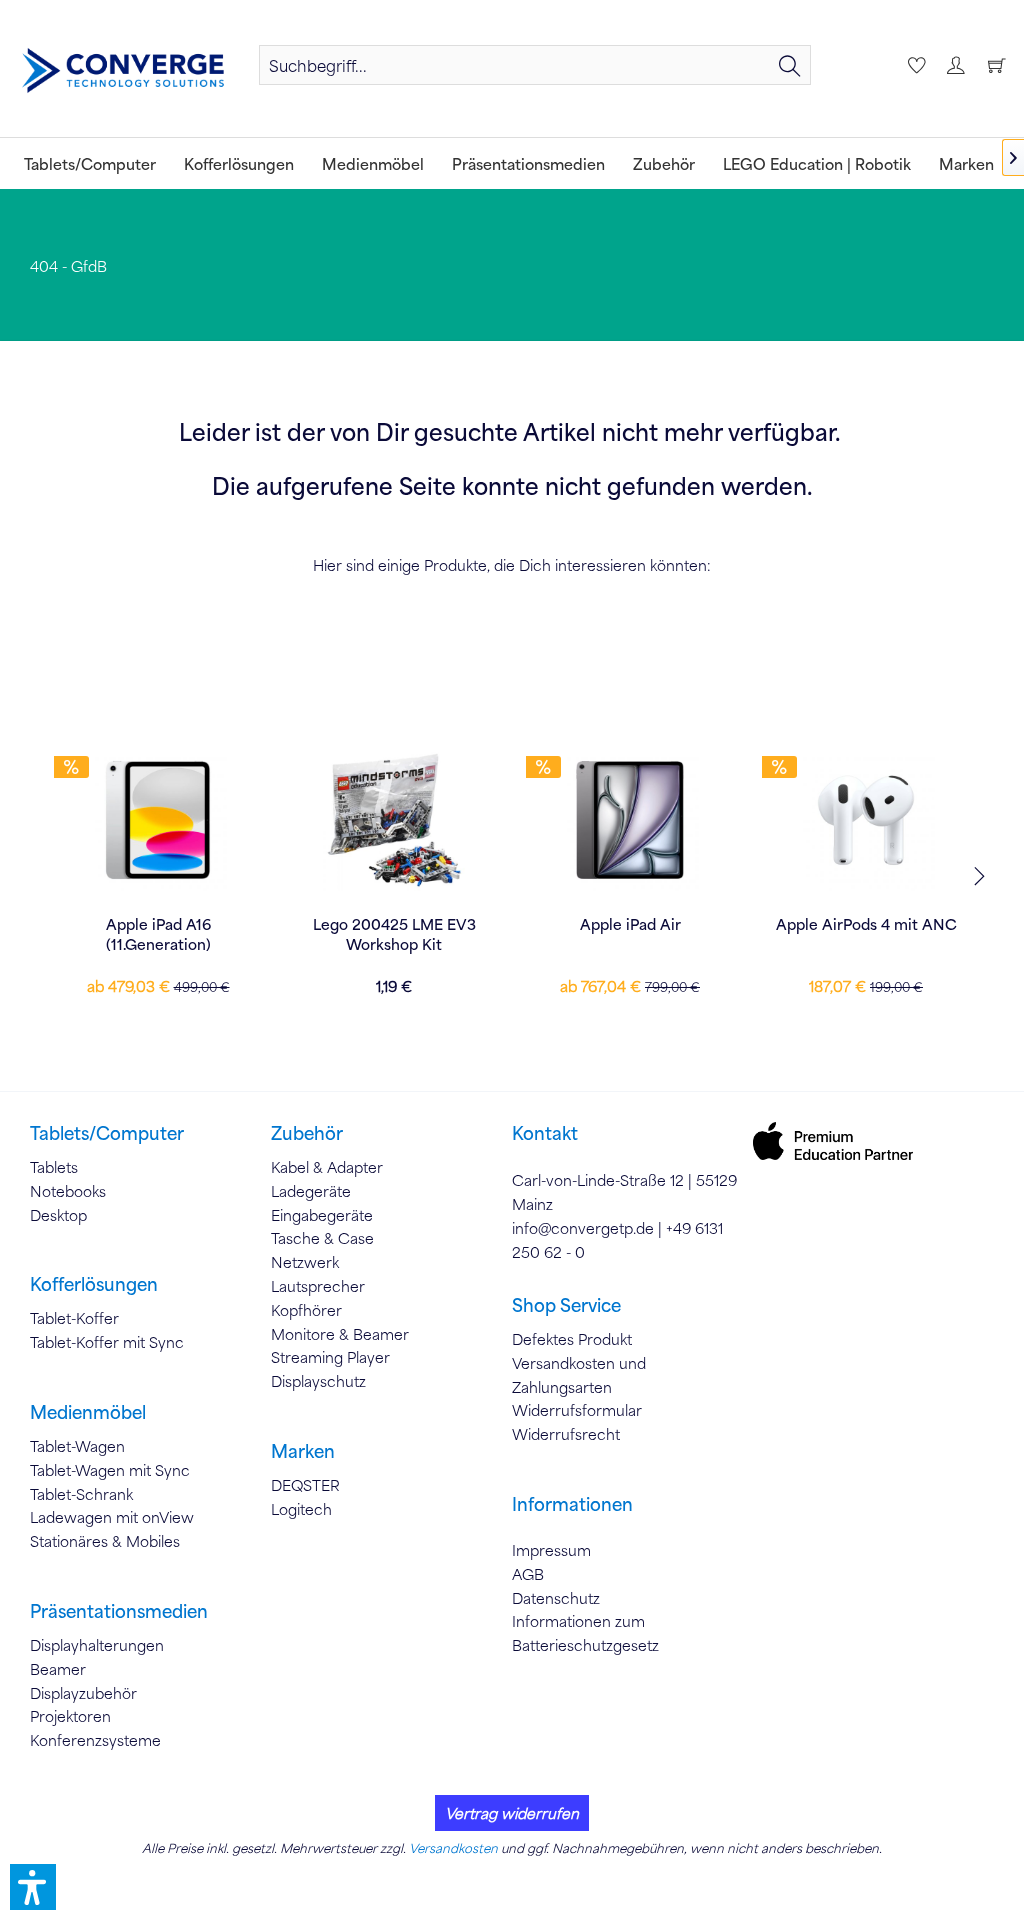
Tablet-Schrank (81, 1494)
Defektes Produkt (572, 1339)
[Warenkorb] (996, 65)
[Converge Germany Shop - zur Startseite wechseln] (123, 70)
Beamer (58, 1669)
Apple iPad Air (630, 924)
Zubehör (307, 1133)
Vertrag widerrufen (512, 1813)
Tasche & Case (322, 1238)
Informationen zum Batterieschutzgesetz (585, 1633)
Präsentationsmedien (119, 1611)
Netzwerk (305, 1262)
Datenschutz (556, 1598)
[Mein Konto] (955, 65)
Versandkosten (453, 1848)
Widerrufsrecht (566, 1434)
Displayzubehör (83, 1693)
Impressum (551, 1550)
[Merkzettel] (914, 65)
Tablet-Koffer (74, 1318)
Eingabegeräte (322, 1215)
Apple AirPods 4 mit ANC (866, 924)
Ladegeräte (311, 1191)
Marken (303, 1451)
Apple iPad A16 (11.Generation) (158, 934)
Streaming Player (330, 1357)
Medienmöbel (88, 1412)
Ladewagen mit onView (112, 1517)
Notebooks (68, 1191)
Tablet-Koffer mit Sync (107, 1342)
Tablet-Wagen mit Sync (110, 1470)
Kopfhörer (306, 1310)
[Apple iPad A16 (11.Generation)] (158, 820)
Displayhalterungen (97, 1645)
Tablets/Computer (107, 1133)
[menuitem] (535, 65)
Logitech (301, 1509)
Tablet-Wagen (77, 1446)
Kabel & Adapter (327, 1167)
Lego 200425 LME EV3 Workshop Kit (394, 934)
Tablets (54, 1167)
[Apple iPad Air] (630, 820)
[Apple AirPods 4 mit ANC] (866, 820)
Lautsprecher (318, 1286)
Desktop (58, 1215)
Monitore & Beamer (340, 1334)
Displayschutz (318, 1381)
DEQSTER (305, 1485)
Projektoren (70, 1716)
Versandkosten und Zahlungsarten (579, 1375)
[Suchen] (790, 65)
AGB (528, 1574)
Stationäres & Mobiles (105, 1541)
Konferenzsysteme (95, 1740)
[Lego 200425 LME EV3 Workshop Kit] (394, 820)
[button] (33, 1887)
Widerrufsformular (577, 1410)
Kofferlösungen (94, 1284)
